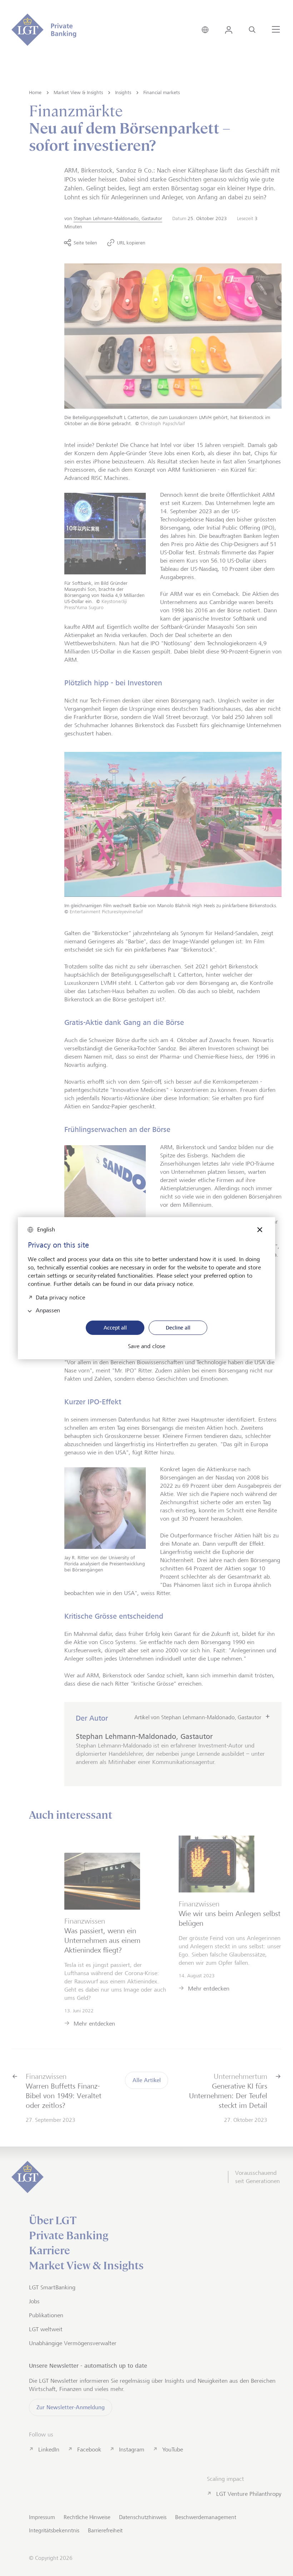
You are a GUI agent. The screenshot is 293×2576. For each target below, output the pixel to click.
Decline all (178, 1328)
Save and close (146, 1346)
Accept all (115, 1328)
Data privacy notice (60, 1297)
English (46, 1229)
